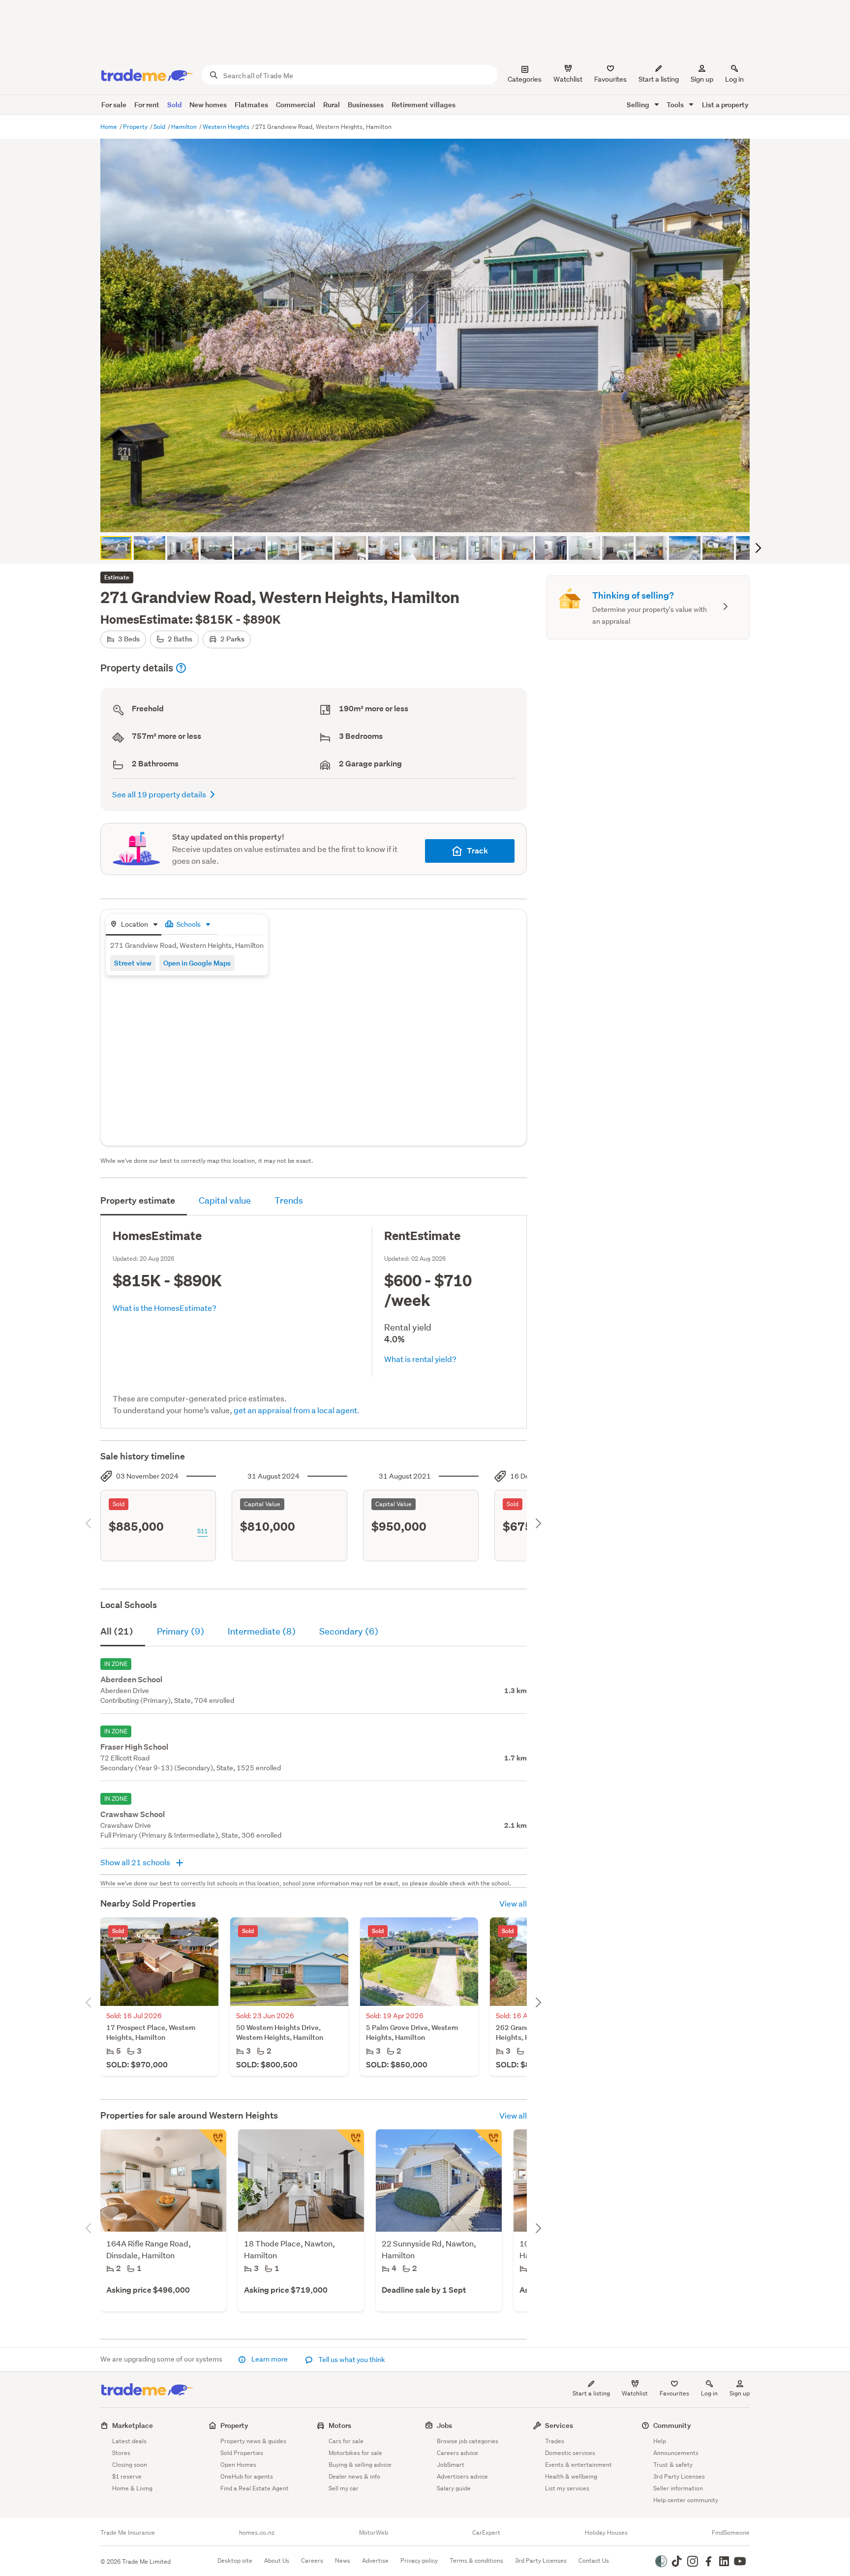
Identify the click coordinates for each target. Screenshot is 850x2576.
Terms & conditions (476, 2561)
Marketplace (133, 2425)
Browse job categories (468, 2441)
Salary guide (454, 2488)
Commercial (296, 105)
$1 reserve (127, 2476)
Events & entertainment (578, 2465)
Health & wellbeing (571, 2476)
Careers (312, 2561)
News (343, 2561)
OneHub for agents (247, 2476)
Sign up (702, 79)
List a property (725, 105)
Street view (133, 963)
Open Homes (238, 2465)
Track (477, 851)
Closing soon (130, 2465)
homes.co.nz (257, 2533)
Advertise (375, 2561)
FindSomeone (731, 2533)
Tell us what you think (351, 2360)
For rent (147, 105)
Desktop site (235, 2561)
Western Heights (227, 127)
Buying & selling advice (360, 2465)
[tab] (134, 925)
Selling (639, 105)
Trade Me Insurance (128, 2533)
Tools (676, 105)
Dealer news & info (354, 2476)
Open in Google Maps (197, 963)
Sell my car (344, 2488)
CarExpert (486, 2533)
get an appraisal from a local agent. (297, 1410)
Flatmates (251, 105)
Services (559, 2425)
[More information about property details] (181, 668)
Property (136, 127)
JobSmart (451, 2465)
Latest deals (129, 2441)
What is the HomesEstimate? (165, 1308)
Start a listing (591, 2393)
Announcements (676, 2453)
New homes (208, 105)
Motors (340, 2425)
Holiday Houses (606, 2533)
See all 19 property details (159, 794)
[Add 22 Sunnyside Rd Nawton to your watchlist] (488, 2143)
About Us (277, 2561)
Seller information (678, 2488)
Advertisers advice (462, 2476)
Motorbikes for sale (355, 2453)
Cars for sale (346, 2441)
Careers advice (457, 2453)
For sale (114, 105)
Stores (121, 2453)
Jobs (444, 2425)
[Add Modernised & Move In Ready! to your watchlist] (212, 2143)
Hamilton (185, 127)
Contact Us (594, 2561)
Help (660, 2441)
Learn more (270, 2359)
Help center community (686, 2500)
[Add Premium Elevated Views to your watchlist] (350, 2143)
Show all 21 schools (136, 1862)
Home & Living (132, 2488)
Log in (734, 79)
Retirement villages (424, 105)
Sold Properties (242, 2453)
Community (672, 2425)
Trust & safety (673, 2465)
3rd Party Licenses (679, 2476)
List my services (567, 2488)
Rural (332, 105)
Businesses (366, 105)
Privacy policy (419, 2561)
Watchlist (635, 2393)
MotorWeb (374, 2533)
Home (109, 127)
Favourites (674, 2393)
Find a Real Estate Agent (255, 2488)
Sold (174, 105)
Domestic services (570, 2453)
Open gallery (430, 516)
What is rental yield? (420, 1359)
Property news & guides (253, 2441)
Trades (555, 2441)
